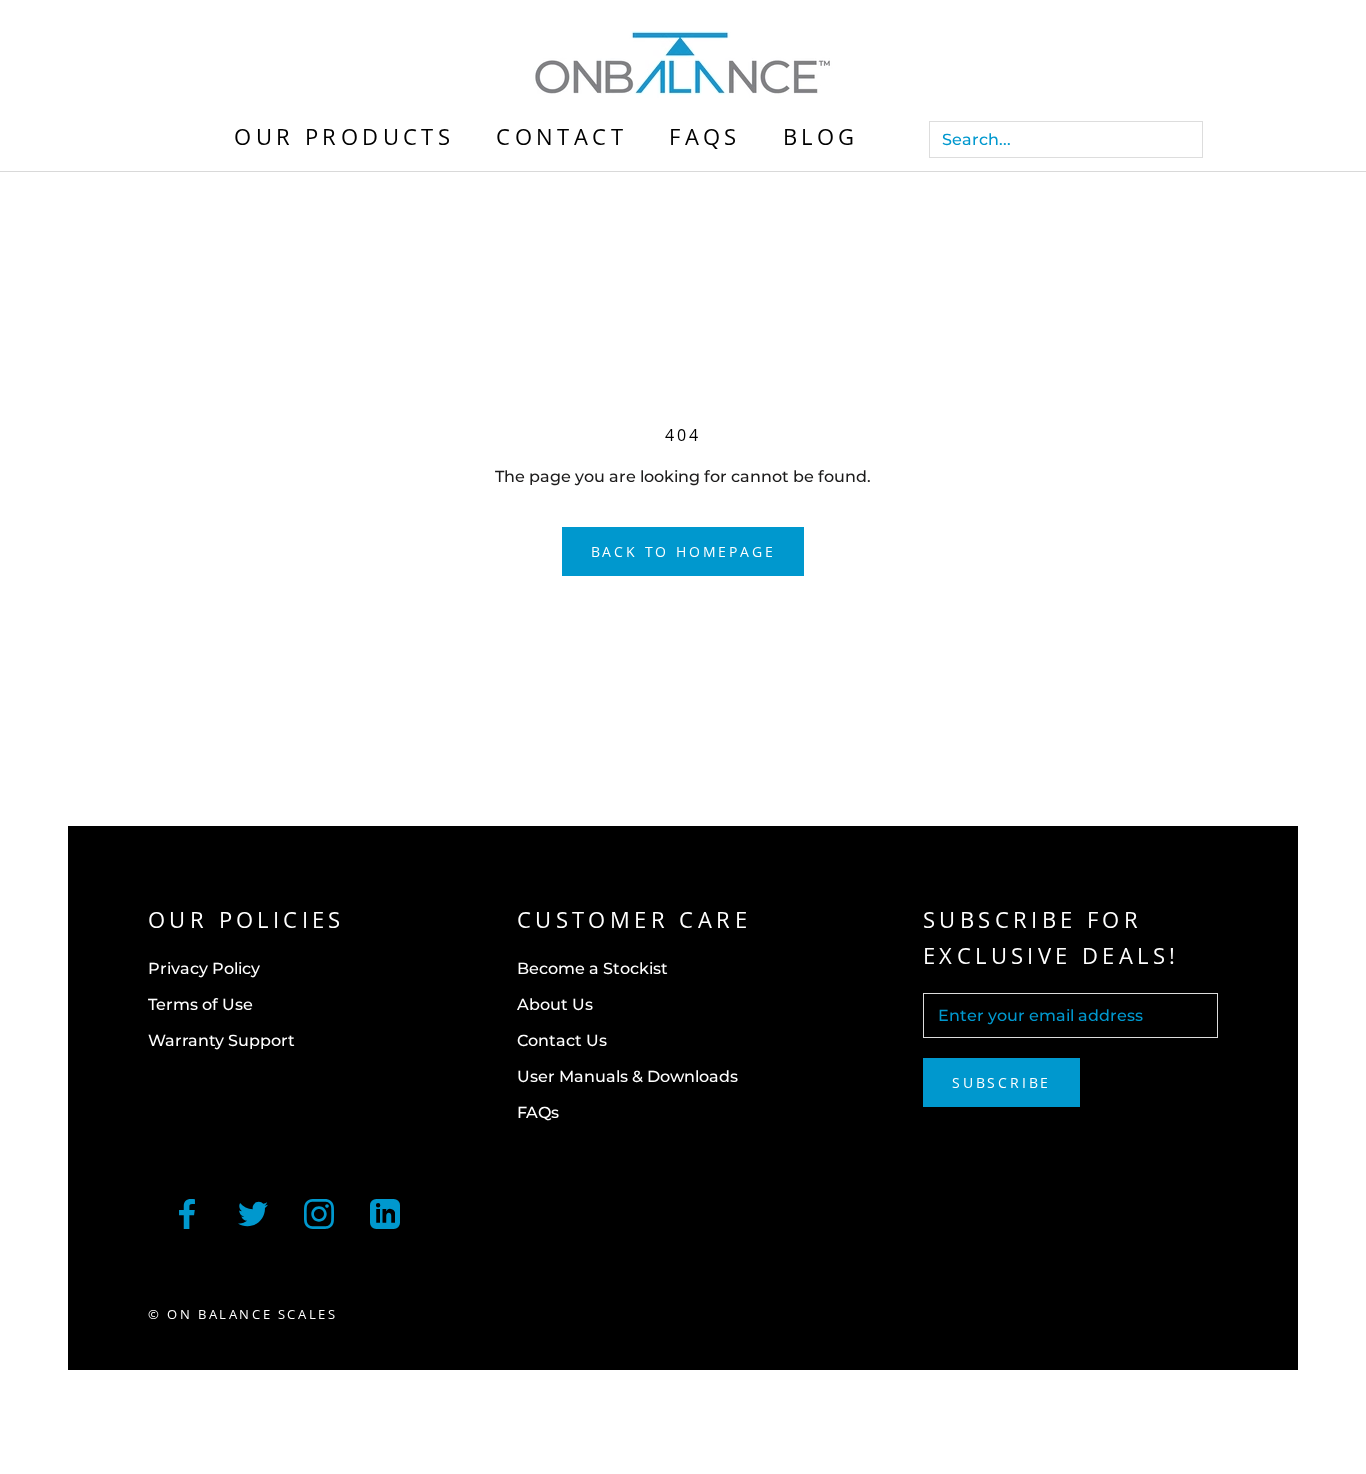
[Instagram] (319, 1212)
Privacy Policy (204, 968)
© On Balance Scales (242, 1314)
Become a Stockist (592, 968)
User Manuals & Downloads (627, 1076)
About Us (555, 1004)
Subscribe (1001, 1082)
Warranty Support (221, 1040)
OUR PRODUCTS (344, 136)
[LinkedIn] (385, 1212)
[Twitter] (253, 1212)
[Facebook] (187, 1212)
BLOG (821, 136)
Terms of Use (200, 1004)
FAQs (705, 136)
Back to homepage (683, 551)
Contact (561, 136)
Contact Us (562, 1040)
